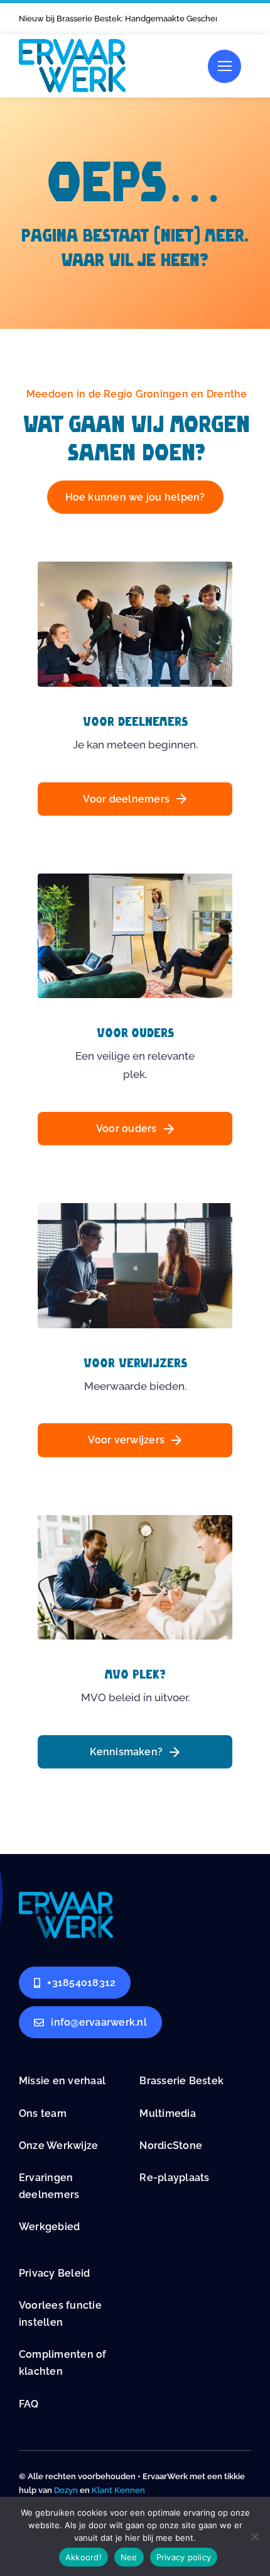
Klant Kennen (118, 2490)
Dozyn (66, 2490)
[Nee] (254, 2536)
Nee (129, 2557)
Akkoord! (84, 2557)
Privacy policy (184, 2557)
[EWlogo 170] (72, 44)
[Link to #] (224, 66)
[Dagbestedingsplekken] (66, 1897)
